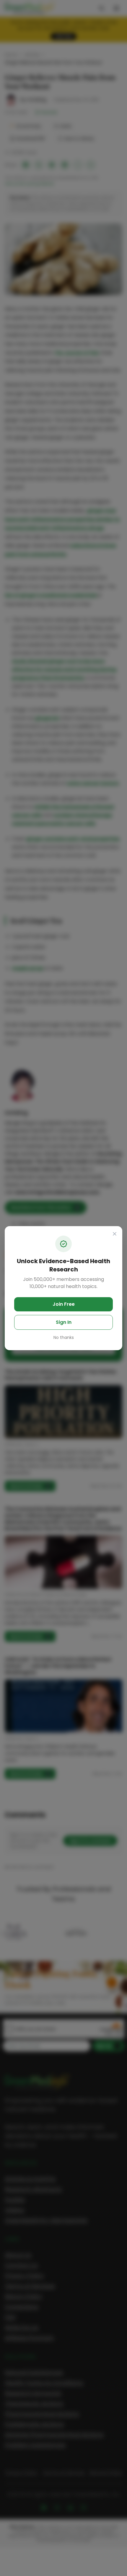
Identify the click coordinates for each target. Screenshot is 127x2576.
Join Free (64, 1304)
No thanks (64, 1337)
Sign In (64, 1322)
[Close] (115, 1234)
